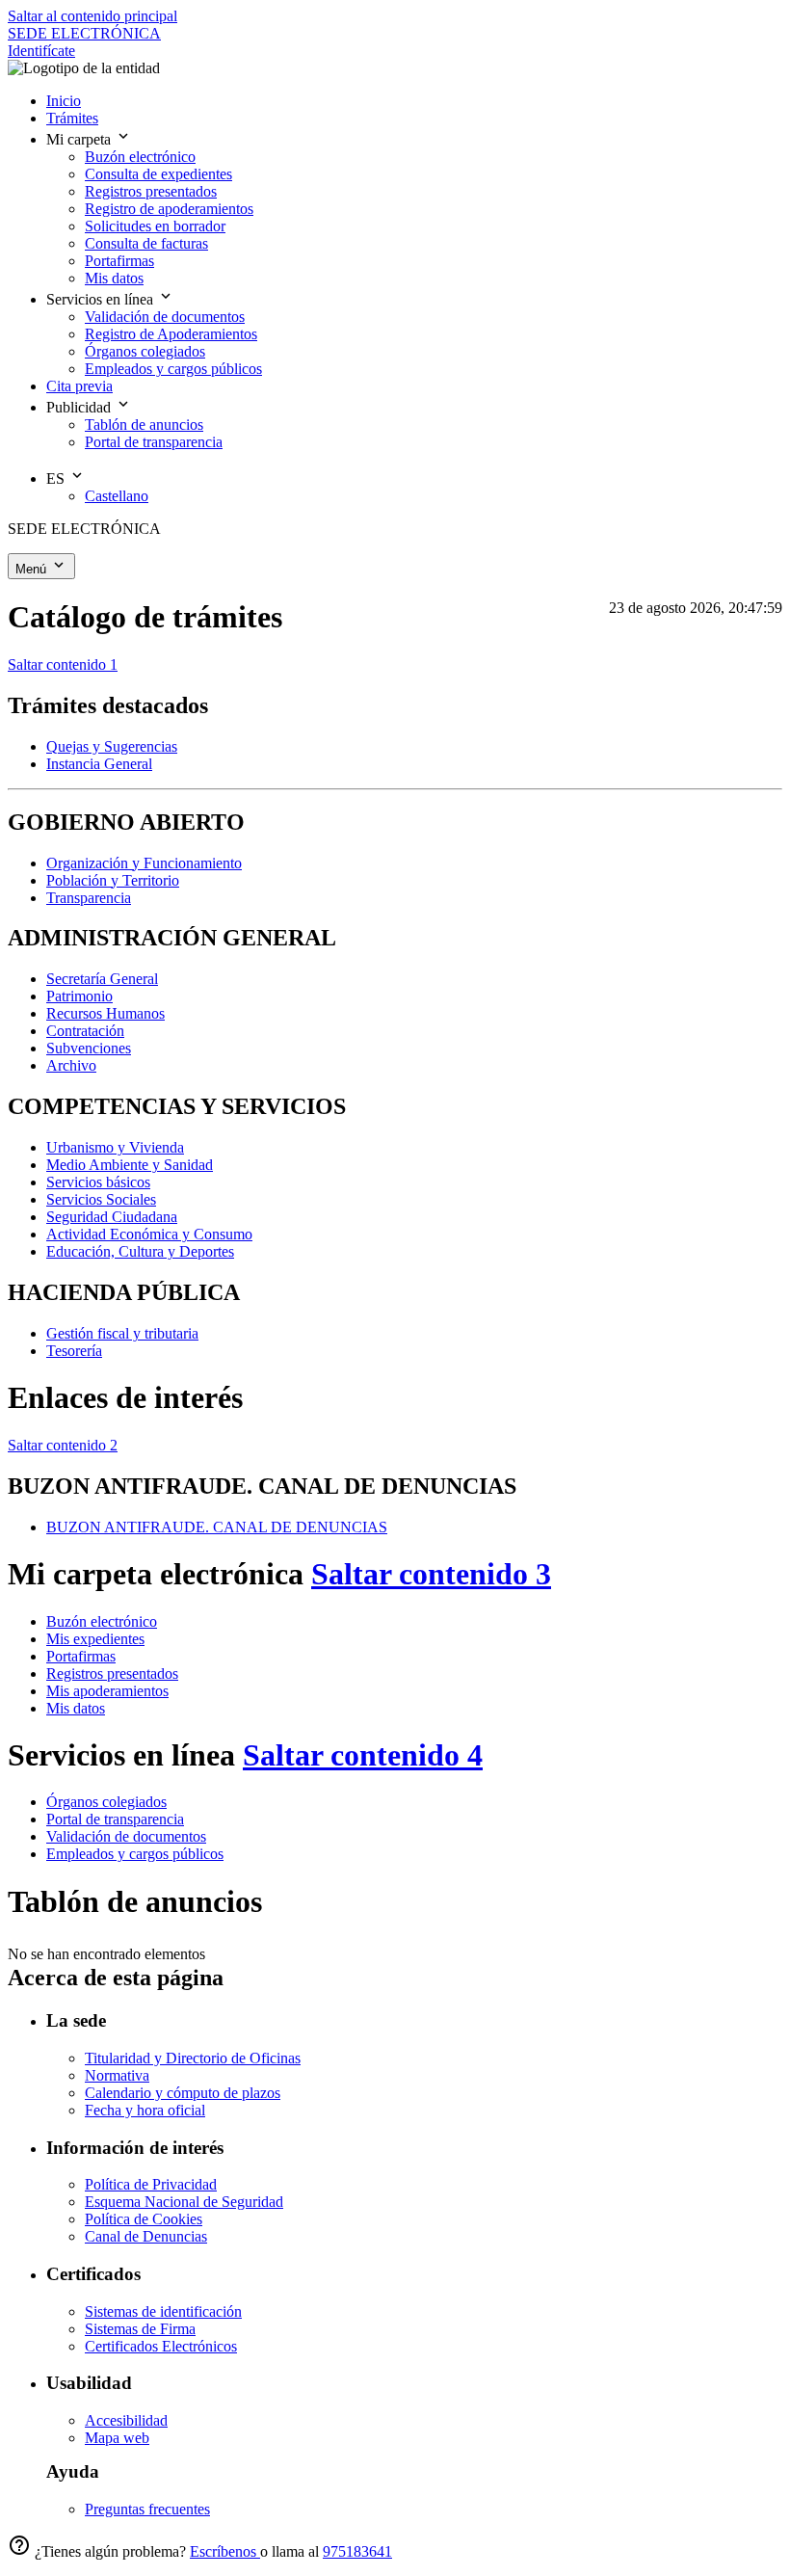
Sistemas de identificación (163, 2311)
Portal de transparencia (115, 1819)
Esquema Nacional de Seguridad (184, 2202)
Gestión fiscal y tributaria (122, 1333)
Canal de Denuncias (146, 2236)
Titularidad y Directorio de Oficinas (193, 2058)
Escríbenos (225, 2551)
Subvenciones (89, 1048)
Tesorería (74, 1351)
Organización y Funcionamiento (144, 863)
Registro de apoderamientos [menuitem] (169, 209)
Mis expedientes (95, 1639)
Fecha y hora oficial (145, 2110)
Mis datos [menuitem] (114, 278)
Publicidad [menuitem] (80, 407)
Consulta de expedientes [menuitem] (158, 174)
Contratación (85, 1031)
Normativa (117, 2075)
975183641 (357, 2551)
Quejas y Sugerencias (112, 746)
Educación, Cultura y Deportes (140, 1251)
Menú (33, 569)
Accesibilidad (126, 2420)
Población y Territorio (113, 880)
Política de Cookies (144, 2219)
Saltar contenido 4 (363, 1755)
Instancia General (99, 764)
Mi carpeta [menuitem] (80, 139)
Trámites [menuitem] (72, 118)
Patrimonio (79, 996)
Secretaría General (102, 979)
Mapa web (117, 2438)
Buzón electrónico (102, 1621)
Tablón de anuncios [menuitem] (144, 425)
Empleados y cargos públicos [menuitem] (173, 369)
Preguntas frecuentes (147, 2509)
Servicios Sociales (101, 1199)
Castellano (117, 496)
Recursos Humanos (105, 1013)
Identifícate (41, 51)
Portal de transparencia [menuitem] (154, 442)
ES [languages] (57, 478)
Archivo (71, 1065)
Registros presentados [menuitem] (151, 191)
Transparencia (89, 898)
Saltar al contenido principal (92, 16)
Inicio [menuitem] (64, 101)
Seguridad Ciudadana (112, 1217)
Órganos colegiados (106, 1802)
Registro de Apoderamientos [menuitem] (171, 334)
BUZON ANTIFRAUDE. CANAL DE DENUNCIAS (217, 1527)
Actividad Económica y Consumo (149, 1234)
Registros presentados (112, 1673)
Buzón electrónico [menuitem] (140, 157)
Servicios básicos (98, 1182)
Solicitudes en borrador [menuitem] (155, 226)
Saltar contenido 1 (63, 664)
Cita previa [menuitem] (79, 386)
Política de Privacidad (151, 2184)
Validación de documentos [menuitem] (165, 317)
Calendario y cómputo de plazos (183, 2093)
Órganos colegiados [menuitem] (145, 351)
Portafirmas (81, 1656)
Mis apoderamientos (107, 1691)
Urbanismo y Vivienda (115, 1147)
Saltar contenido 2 (63, 1445)
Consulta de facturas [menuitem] (146, 243)
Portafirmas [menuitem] (119, 261)
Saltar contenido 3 (431, 1574)
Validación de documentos (126, 1836)
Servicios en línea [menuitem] (102, 299)
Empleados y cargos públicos (135, 1854)
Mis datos (76, 1708)
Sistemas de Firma (140, 2329)
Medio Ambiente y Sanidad (130, 1165)
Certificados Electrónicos (161, 2346)
